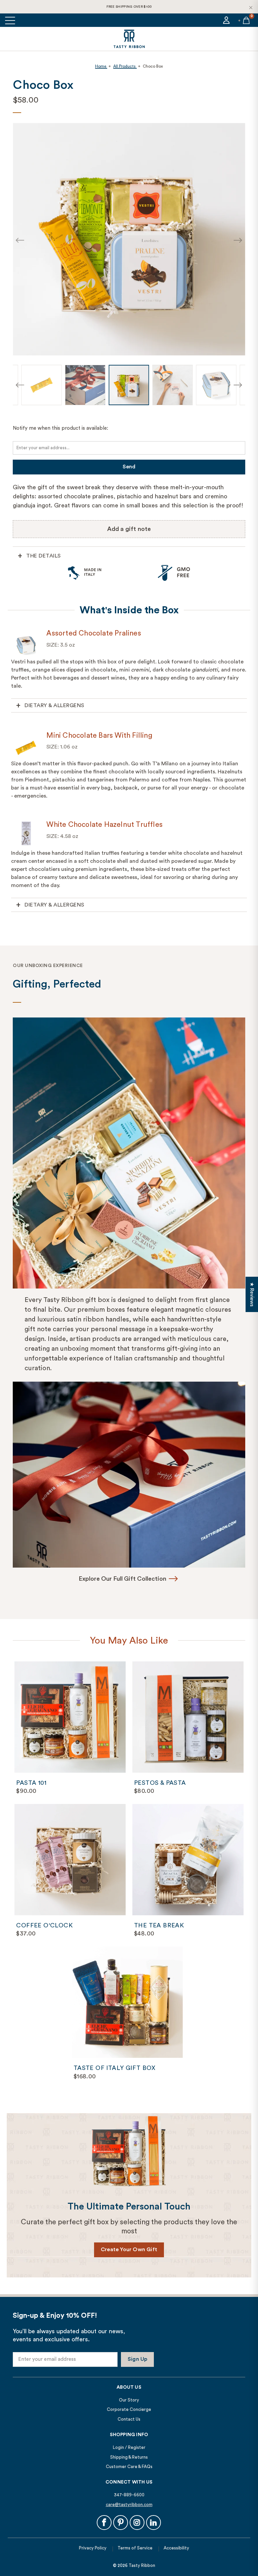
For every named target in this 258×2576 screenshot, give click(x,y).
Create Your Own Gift (129, 2250)
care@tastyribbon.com (129, 2505)
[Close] (251, 7)
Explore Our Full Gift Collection (122, 1579)
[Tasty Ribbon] (129, 39)
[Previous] (20, 241)
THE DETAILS (44, 556)
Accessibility (176, 2548)
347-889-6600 (129, 2495)
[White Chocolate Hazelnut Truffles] (26, 835)
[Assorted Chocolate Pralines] (26, 643)
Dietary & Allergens (54, 705)
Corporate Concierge (129, 2409)
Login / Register (129, 2447)
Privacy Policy (93, 2548)
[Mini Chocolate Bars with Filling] (26, 745)
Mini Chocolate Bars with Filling (99, 736)
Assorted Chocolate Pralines (94, 633)
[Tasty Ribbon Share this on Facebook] (104, 2523)
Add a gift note (129, 529)
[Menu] (11, 20)
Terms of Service (135, 2548)
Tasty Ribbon (142, 2565)
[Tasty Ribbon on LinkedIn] (154, 2523)
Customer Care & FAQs (129, 2467)
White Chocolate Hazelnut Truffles (104, 825)
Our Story (129, 2400)
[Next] (238, 241)
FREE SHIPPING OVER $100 (129, 7)
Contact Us (129, 2419)
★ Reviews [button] (252, 1294)
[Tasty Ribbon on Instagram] (137, 2523)
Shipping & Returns (129, 2457)
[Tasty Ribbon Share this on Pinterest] (121, 2523)
